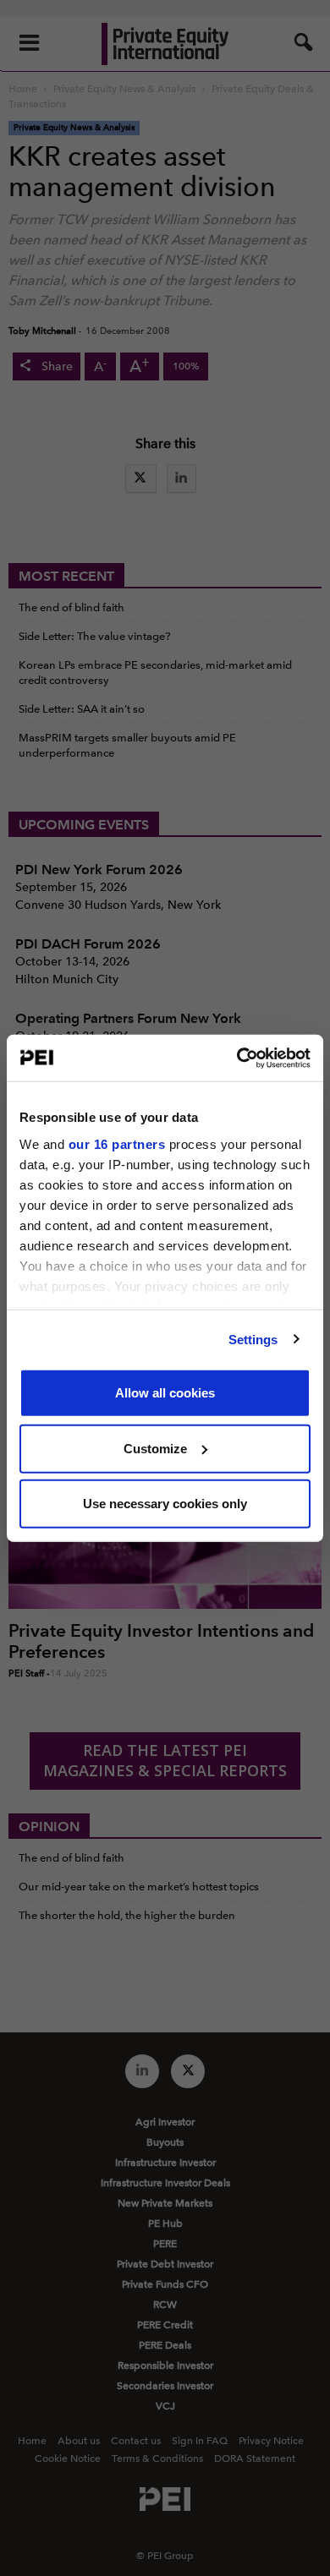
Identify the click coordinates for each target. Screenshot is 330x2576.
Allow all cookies (165, 1393)
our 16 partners (117, 1143)
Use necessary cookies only (165, 1504)
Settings (253, 1339)
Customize (155, 1448)
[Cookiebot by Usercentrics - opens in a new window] (237, 1058)
